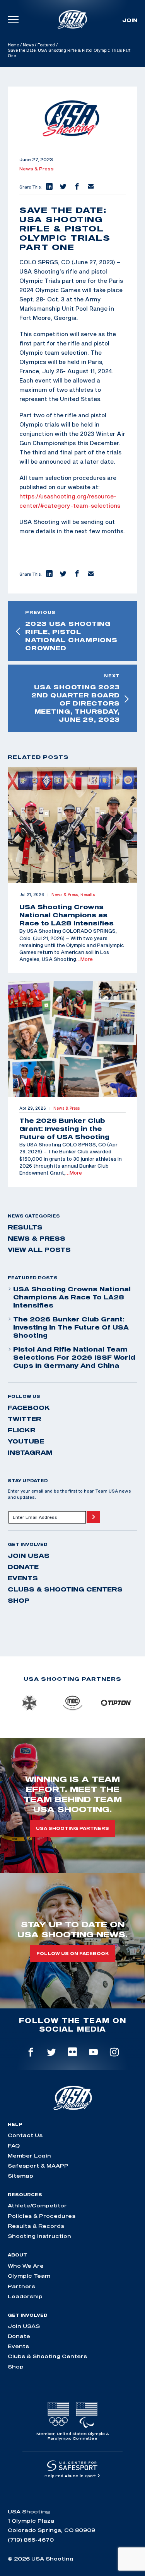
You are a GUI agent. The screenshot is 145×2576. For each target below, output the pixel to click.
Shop (19, 1600)
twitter (25, 1419)
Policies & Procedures (42, 2216)
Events (23, 1578)
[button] (49, 187)
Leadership (25, 2296)
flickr (22, 1430)
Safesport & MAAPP (38, 2166)
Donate (23, 1567)
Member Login (29, 2156)
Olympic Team (29, 2276)
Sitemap (20, 2176)
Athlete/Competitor (37, 2205)
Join (130, 20)
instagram (30, 1452)
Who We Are (26, 2266)
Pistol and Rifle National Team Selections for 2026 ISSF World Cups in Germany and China (74, 1357)
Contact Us (25, 2135)
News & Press (37, 169)
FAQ (14, 2146)
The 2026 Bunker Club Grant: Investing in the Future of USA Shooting (71, 1327)
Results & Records (36, 2226)
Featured (46, 45)
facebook (29, 1408)
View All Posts (39, 1250)
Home (13, 45)
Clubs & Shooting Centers (65, 1589)
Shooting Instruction (39, 2236)
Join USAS (29, 1556)
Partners (21, 2286)
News (28, 45)
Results (25, 1227)
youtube (26, 1441)
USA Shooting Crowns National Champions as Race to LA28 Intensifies (72, 1297)
